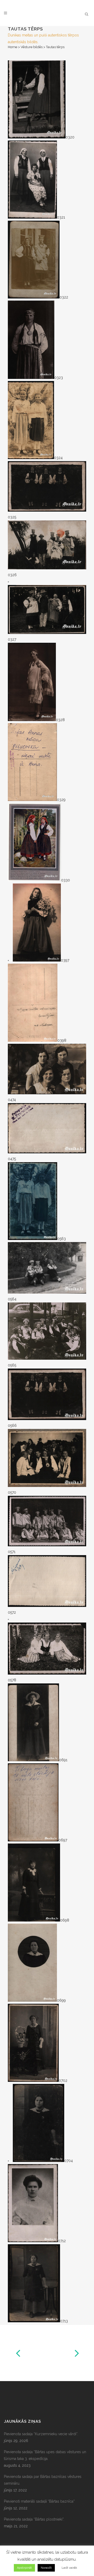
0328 (60, 720)
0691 (63, 1760)
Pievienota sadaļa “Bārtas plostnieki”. (34, 2519)
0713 (64, 2321)
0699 (61, 2000)
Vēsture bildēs (32, 47)
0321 (61, 217)
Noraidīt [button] (46, 2568)
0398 (62, 1040)
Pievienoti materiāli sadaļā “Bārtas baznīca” (39, 2501)
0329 (61, 800)
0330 (66, 880)
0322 (64, 297)
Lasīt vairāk (69, 2568)
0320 (70, 137)
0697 (63, 1840)
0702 (63, 2081)
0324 (58, 458)
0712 (62, 2241)
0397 (65, 960)
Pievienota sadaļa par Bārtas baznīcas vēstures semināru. (43, 2480)
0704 (69, 2161)
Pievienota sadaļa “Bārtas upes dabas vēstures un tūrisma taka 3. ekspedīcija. (45, 2455)
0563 (61, 1239)
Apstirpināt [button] (24, 2568)
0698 (65, 1920)
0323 (59, 378)
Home (13, 47)
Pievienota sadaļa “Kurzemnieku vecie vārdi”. (41, 2434)
